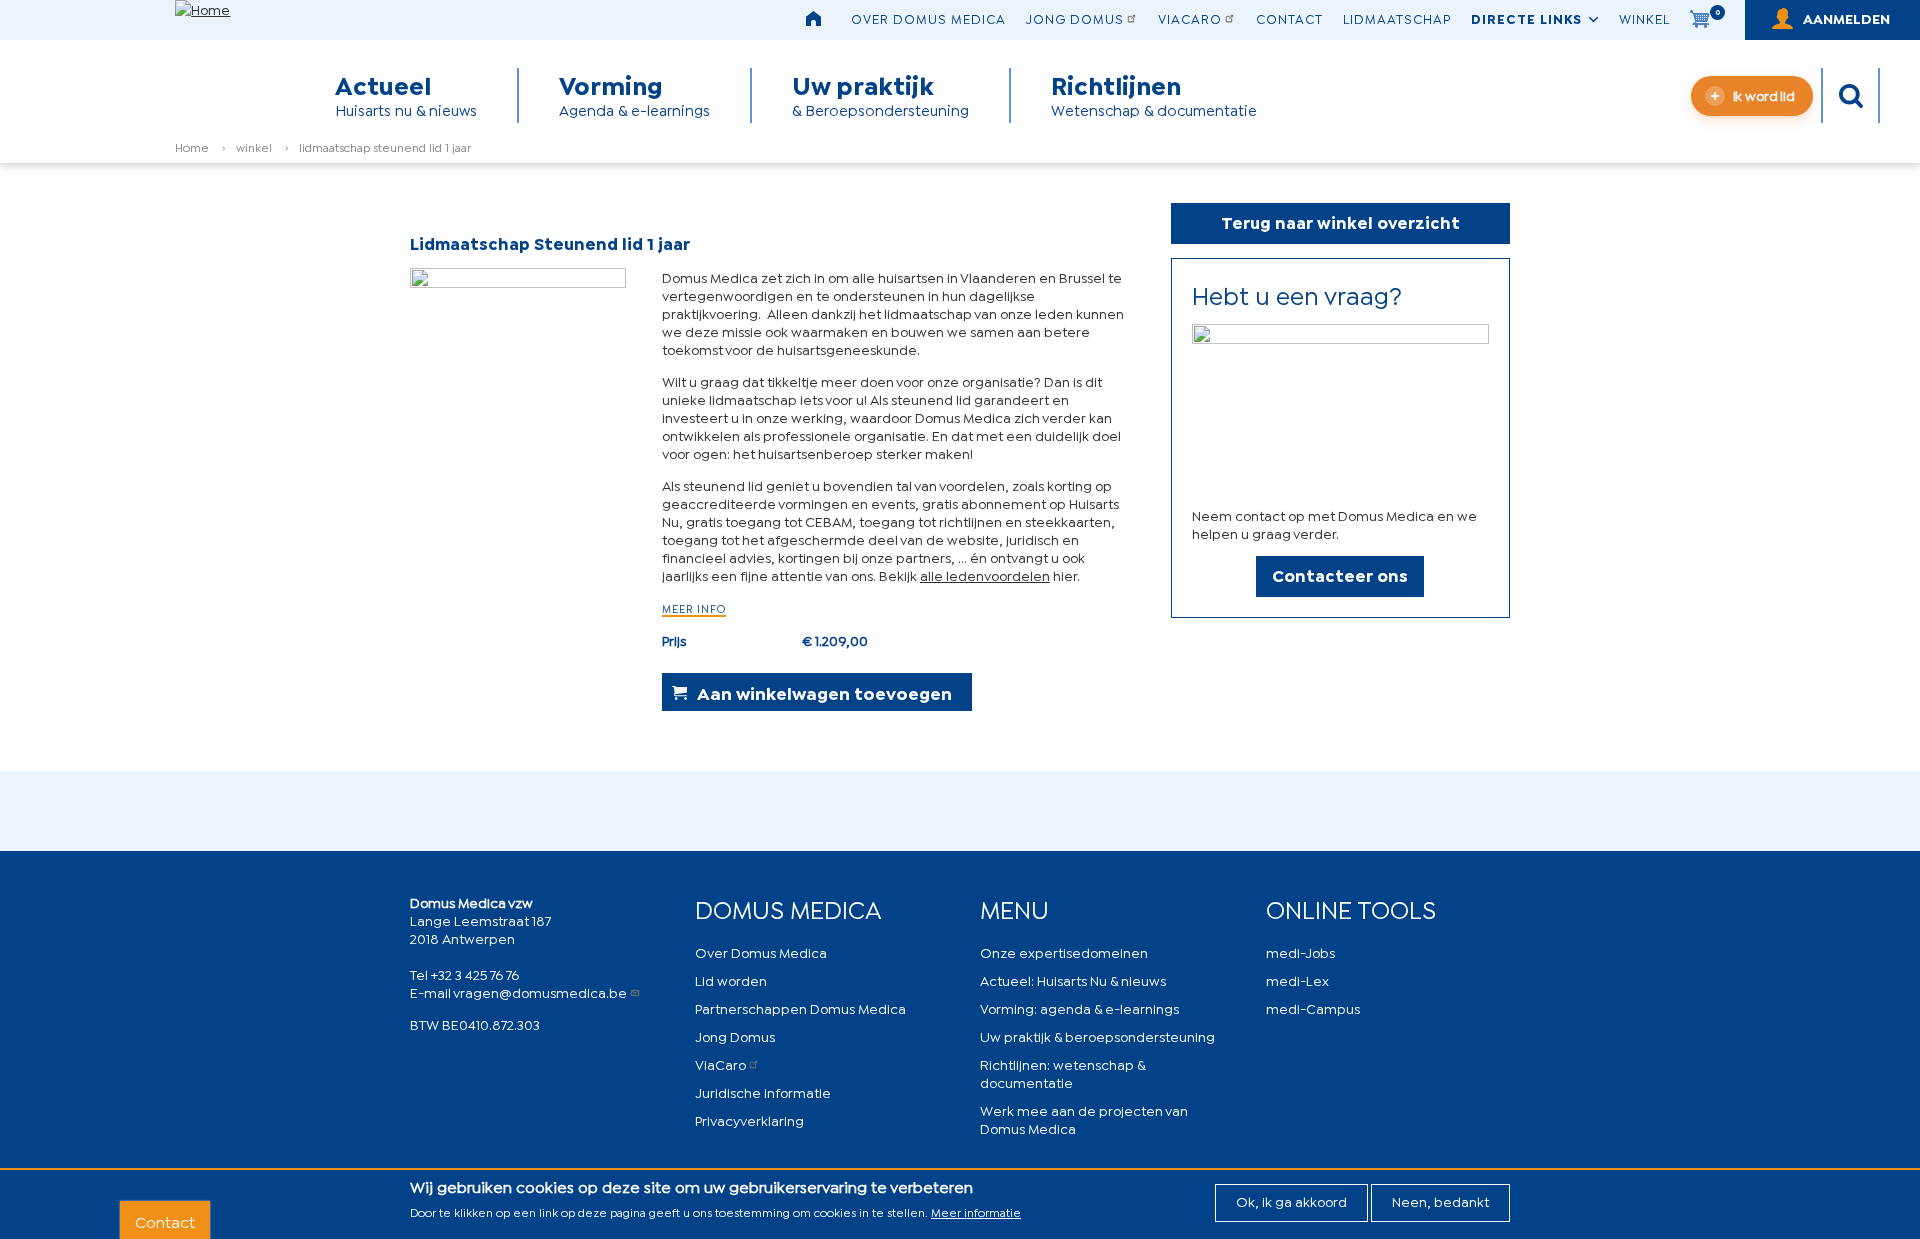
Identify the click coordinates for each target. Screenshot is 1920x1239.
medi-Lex (1297, 979)
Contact (1289, 18)
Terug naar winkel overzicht (1340, 221)
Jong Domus (1075, 18)
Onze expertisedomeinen (1064, 951)
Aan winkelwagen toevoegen (824, 692)
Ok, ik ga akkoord (1291, 1200)
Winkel (1644, 18)
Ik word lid (1764, 94)
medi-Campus (1313, 1007)
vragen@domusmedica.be (540, 991)
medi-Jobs (1300, 951)
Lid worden (731, 979)
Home (192, 146)
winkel (254, 146)
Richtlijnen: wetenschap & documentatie (1062, 1072)
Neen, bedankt (1440, 1200)
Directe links (1526, 18)
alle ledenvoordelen (985, 574)
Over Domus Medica (928, 18)
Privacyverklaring (749, 1119)
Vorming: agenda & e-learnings (1079, 1007)
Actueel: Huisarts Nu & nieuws (1073, 979)
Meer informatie (976, 1211)
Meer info (694, 608)
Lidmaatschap (1397, 18)
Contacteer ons (1340, 574)
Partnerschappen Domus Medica (800, 1007)
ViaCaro (1190, 18)
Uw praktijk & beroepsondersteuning (1097, 1035)
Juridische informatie (763, 1091)
